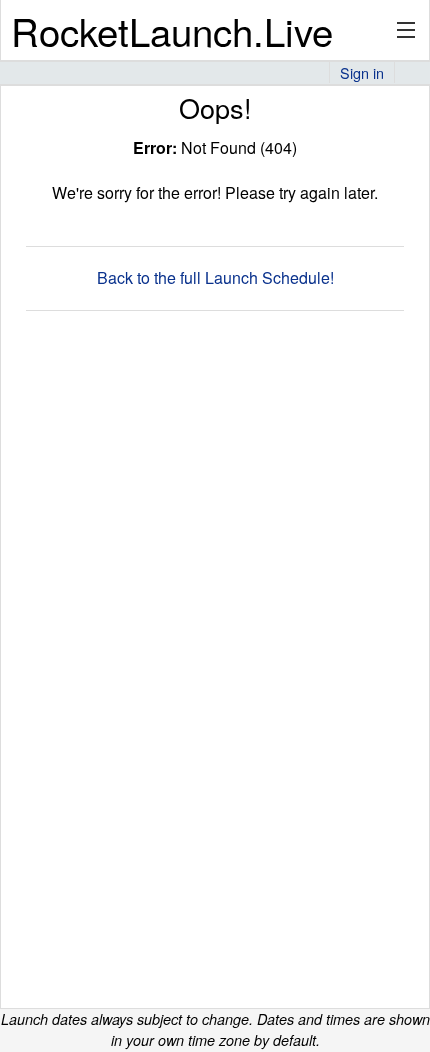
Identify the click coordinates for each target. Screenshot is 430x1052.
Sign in (362, 72)
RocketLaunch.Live (172, 30)
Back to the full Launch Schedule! (215, 277)
